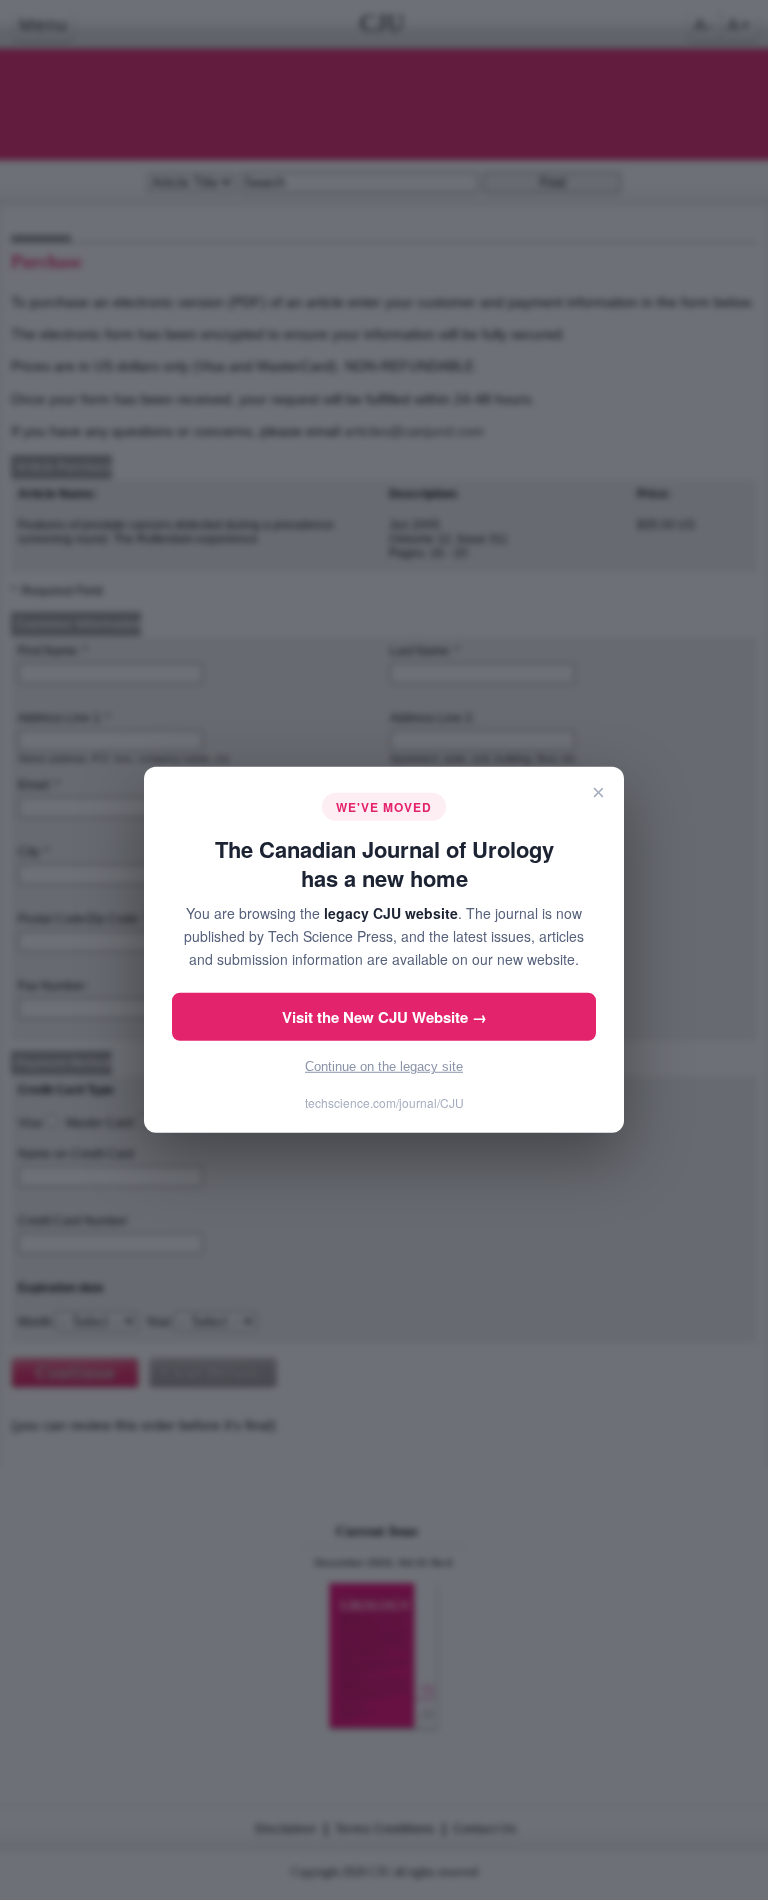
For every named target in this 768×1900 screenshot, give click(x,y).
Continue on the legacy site (384, 1066)
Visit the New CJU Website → (384, 1017)
